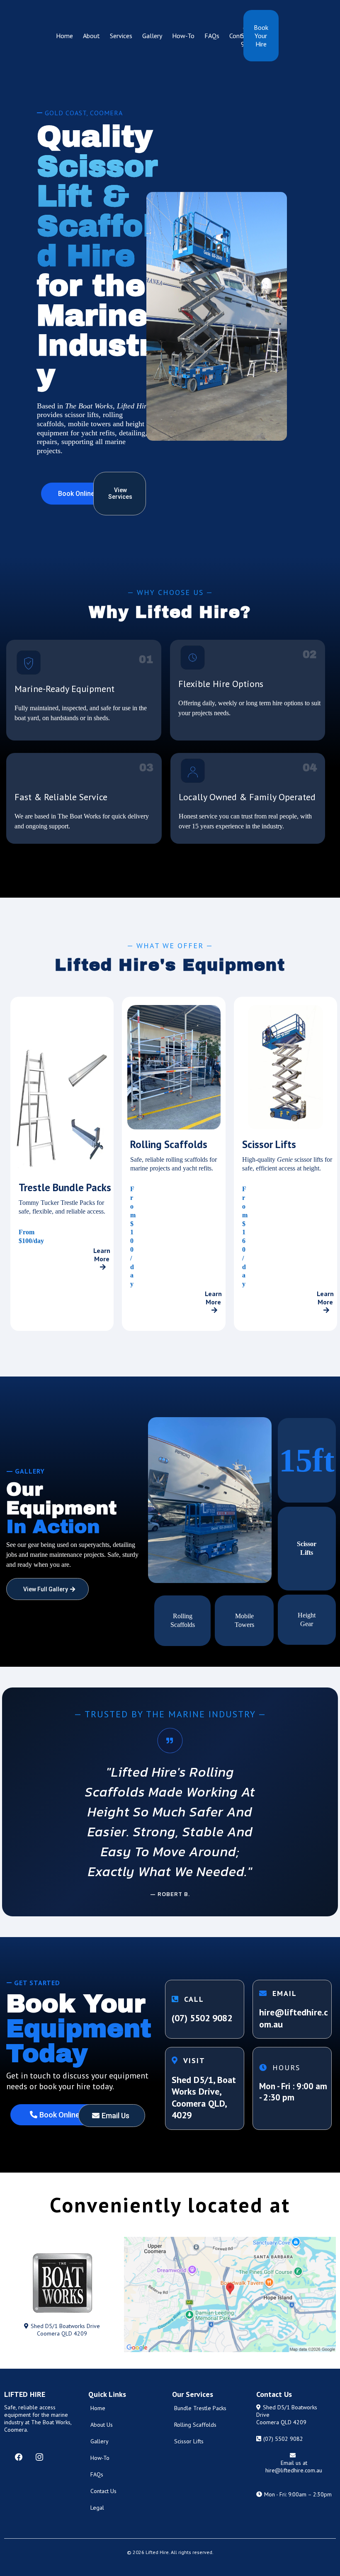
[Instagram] (39, 2457)
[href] (230, 2295)
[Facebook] (19, 2457)
